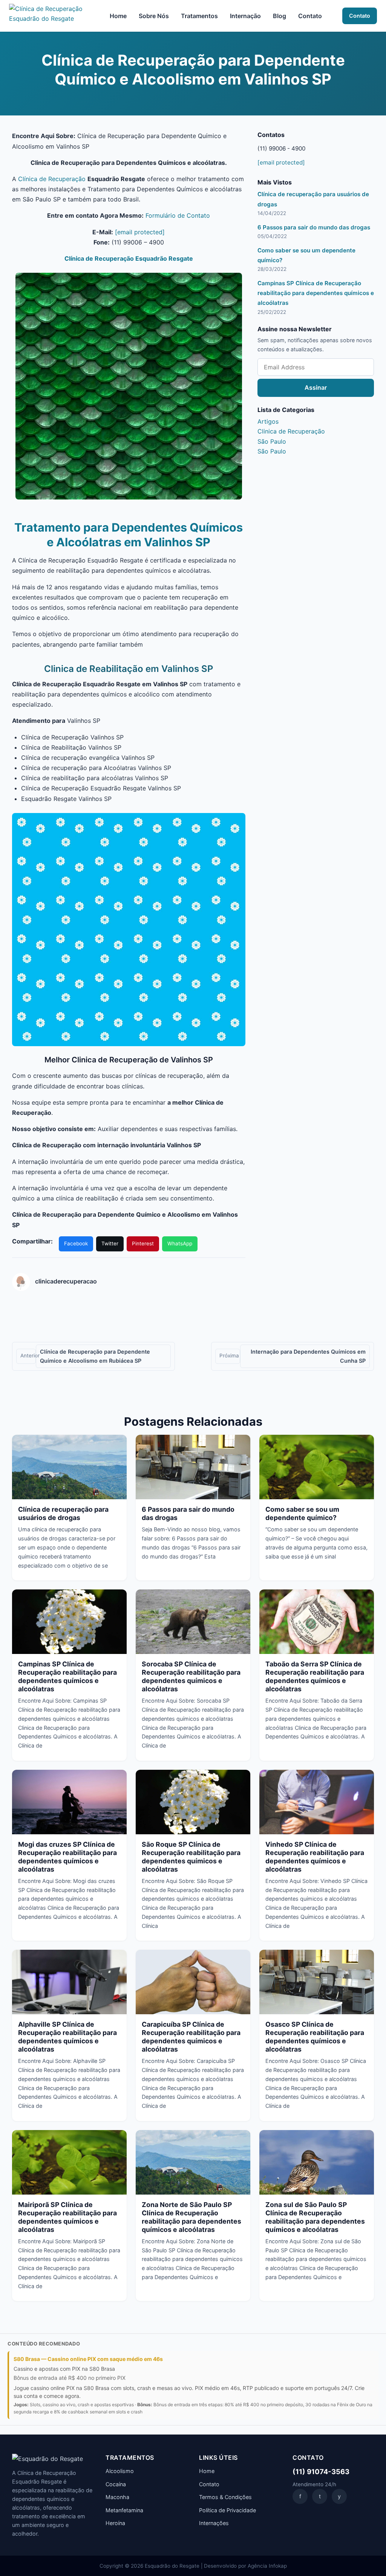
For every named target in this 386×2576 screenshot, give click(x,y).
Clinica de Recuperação (291, 431)
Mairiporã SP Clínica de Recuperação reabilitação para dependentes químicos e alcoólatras (67, 2217)
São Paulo (272, 441)
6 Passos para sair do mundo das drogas (314, 227)
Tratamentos (199, 16)
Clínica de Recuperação (52, 179)
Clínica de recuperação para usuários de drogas (63, 1513)
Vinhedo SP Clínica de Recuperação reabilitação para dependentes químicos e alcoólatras (315, 1857)
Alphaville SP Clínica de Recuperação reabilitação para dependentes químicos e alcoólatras (67, 2037)
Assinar (316, 387)
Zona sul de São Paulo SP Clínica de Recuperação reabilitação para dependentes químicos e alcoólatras (315, 2217)
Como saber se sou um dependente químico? (302, 1513)
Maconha (117, 2497)
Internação (245, 16)
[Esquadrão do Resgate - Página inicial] (49, 16)
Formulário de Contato (178, 215)
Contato (310, 16)
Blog (280, 16)
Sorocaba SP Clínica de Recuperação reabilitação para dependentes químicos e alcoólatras (191, 1676)
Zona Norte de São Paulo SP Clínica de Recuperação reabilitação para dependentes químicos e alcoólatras (191, 2217)
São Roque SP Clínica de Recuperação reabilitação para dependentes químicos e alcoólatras (191, 1857)
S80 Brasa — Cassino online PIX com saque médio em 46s (88, 2359)
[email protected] (140, 232)
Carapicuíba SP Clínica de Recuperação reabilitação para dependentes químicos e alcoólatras (191, 2037)
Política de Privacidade (227, 2510)
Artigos (268, 421)
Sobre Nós (154, 16)
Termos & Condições (225, 2497)
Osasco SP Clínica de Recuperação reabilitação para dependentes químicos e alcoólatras (315, 2037)
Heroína (115, 2523)
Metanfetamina (124, 2510)
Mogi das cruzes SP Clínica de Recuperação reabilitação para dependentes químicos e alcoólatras (67, 1857)
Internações (214, 2523)
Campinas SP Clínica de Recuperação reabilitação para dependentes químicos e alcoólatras (316, 293)
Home (118, 16)
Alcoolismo (120, 2471)
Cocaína (116, 2484)
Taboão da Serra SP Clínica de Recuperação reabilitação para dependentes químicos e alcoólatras (315, 1676)
